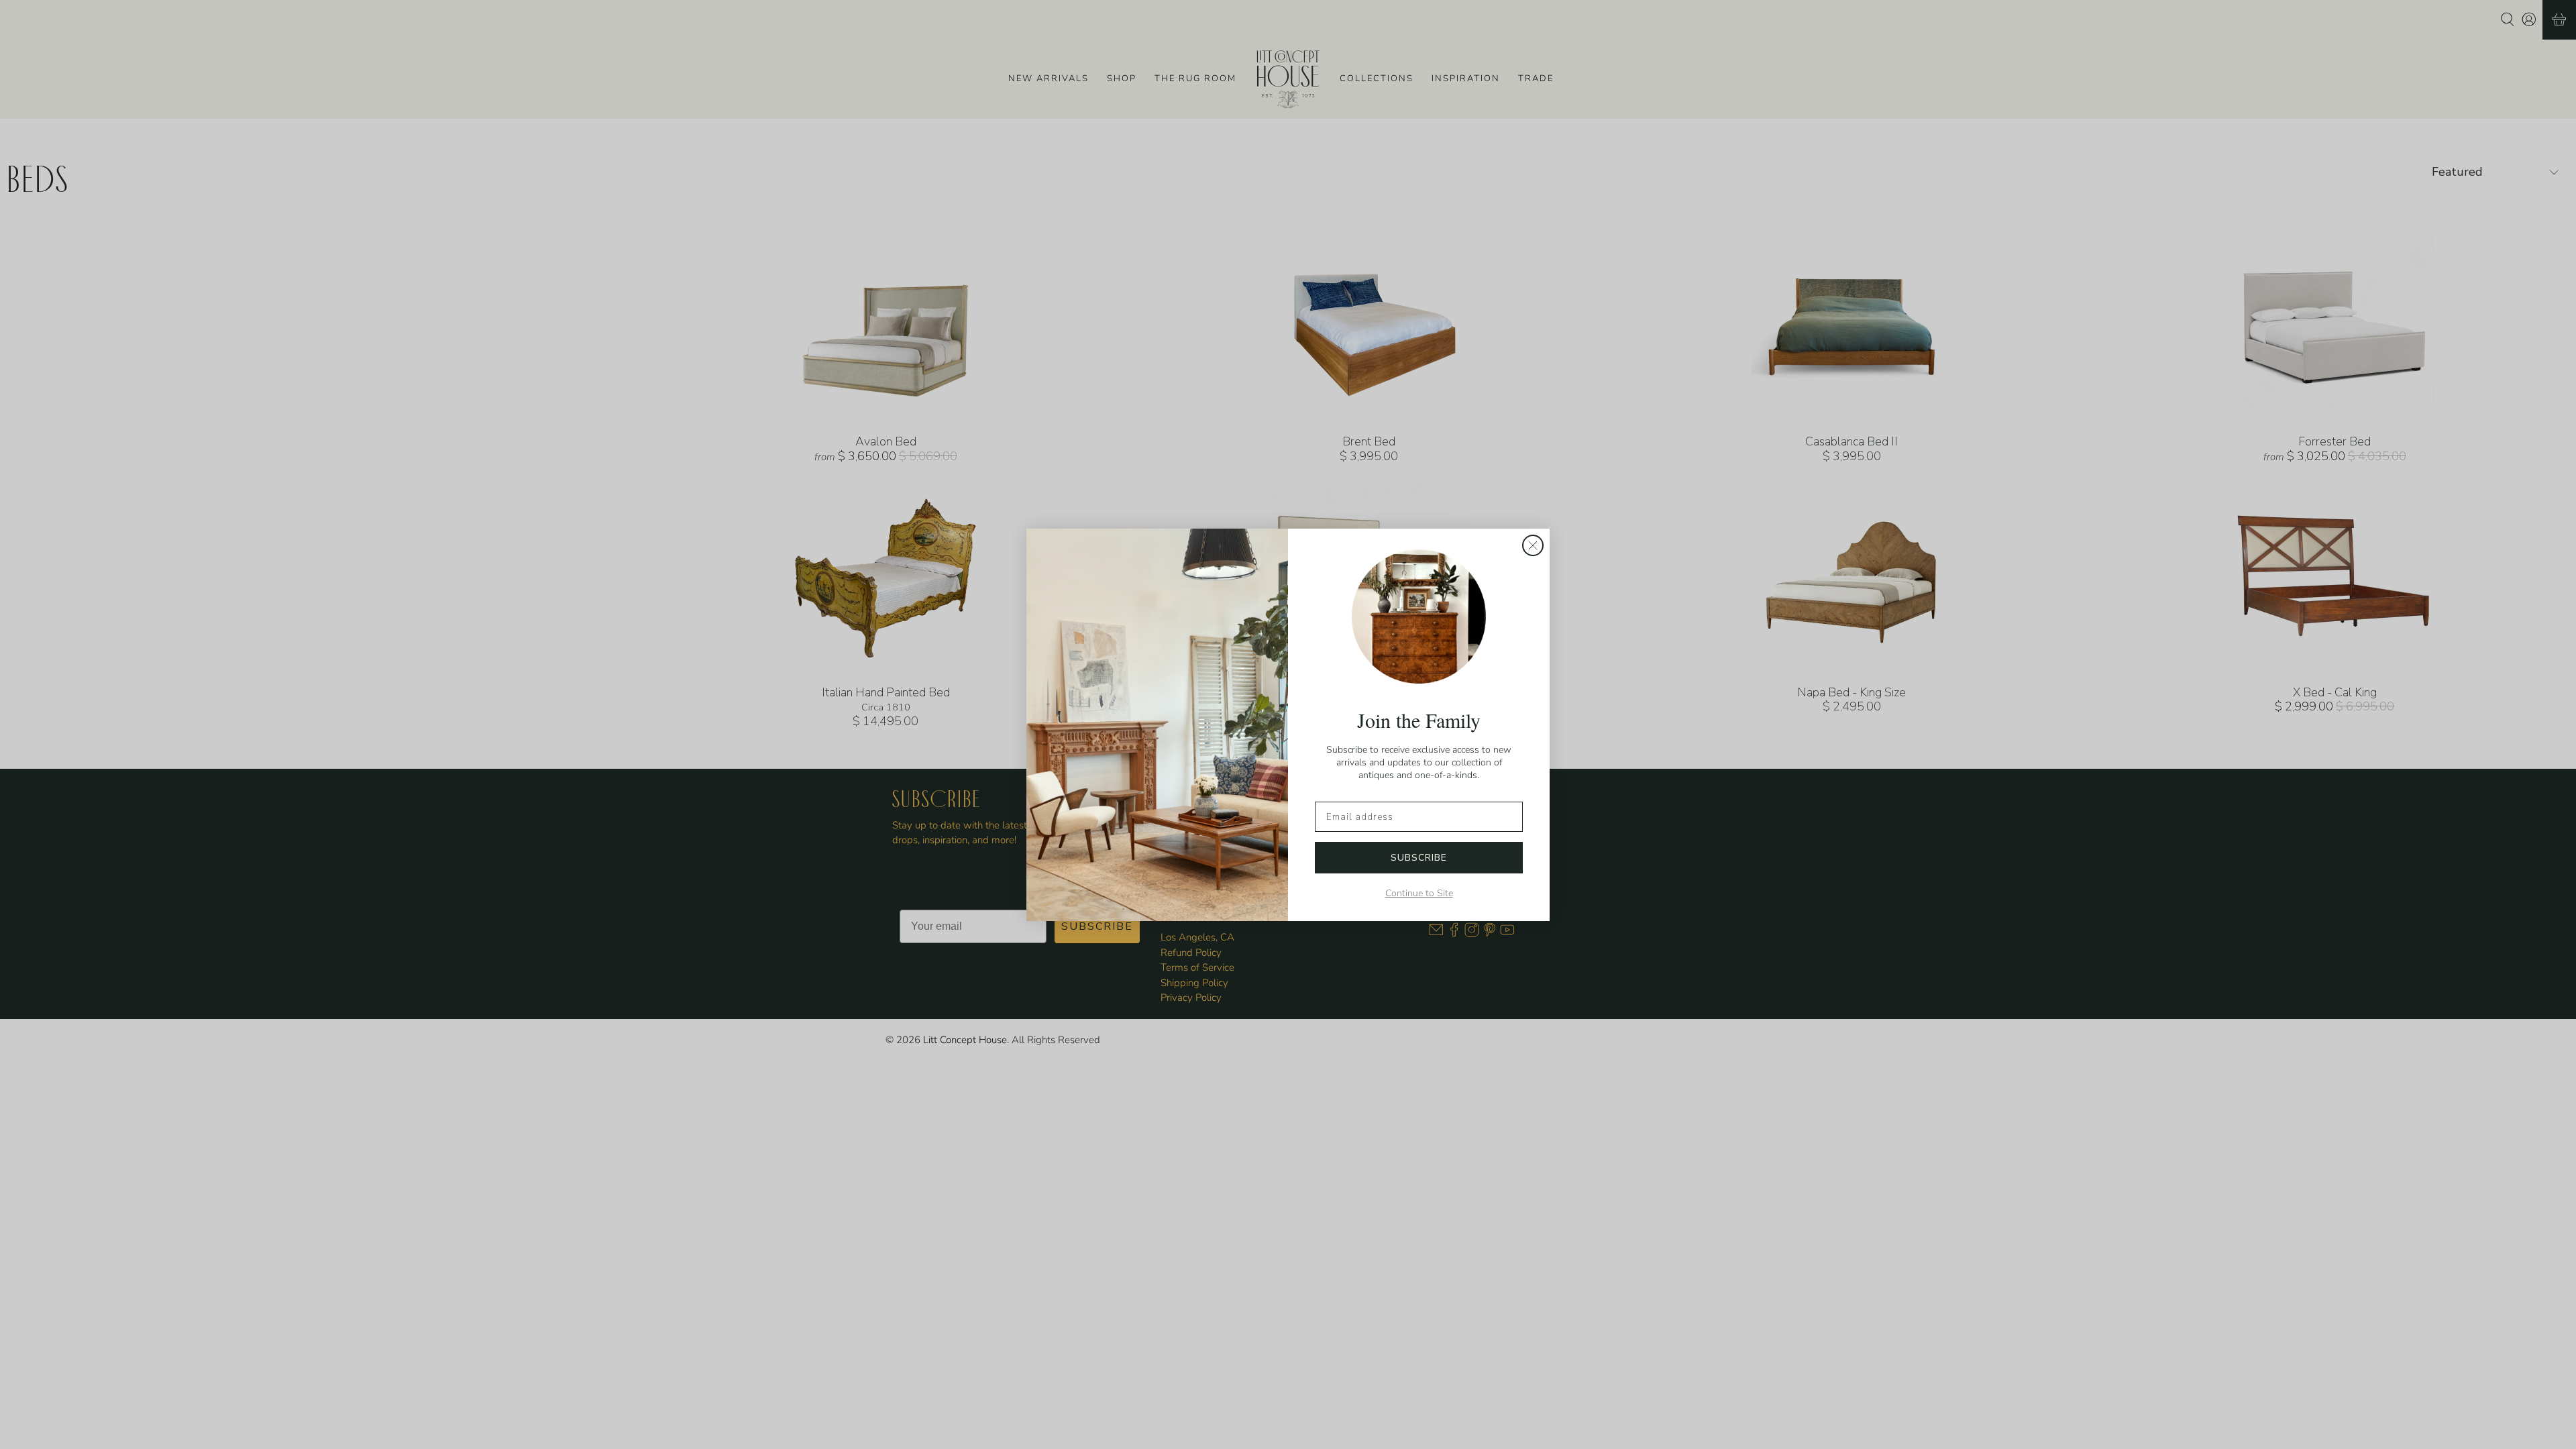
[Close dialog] (1533, 545)
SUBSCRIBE (1419, 858)
